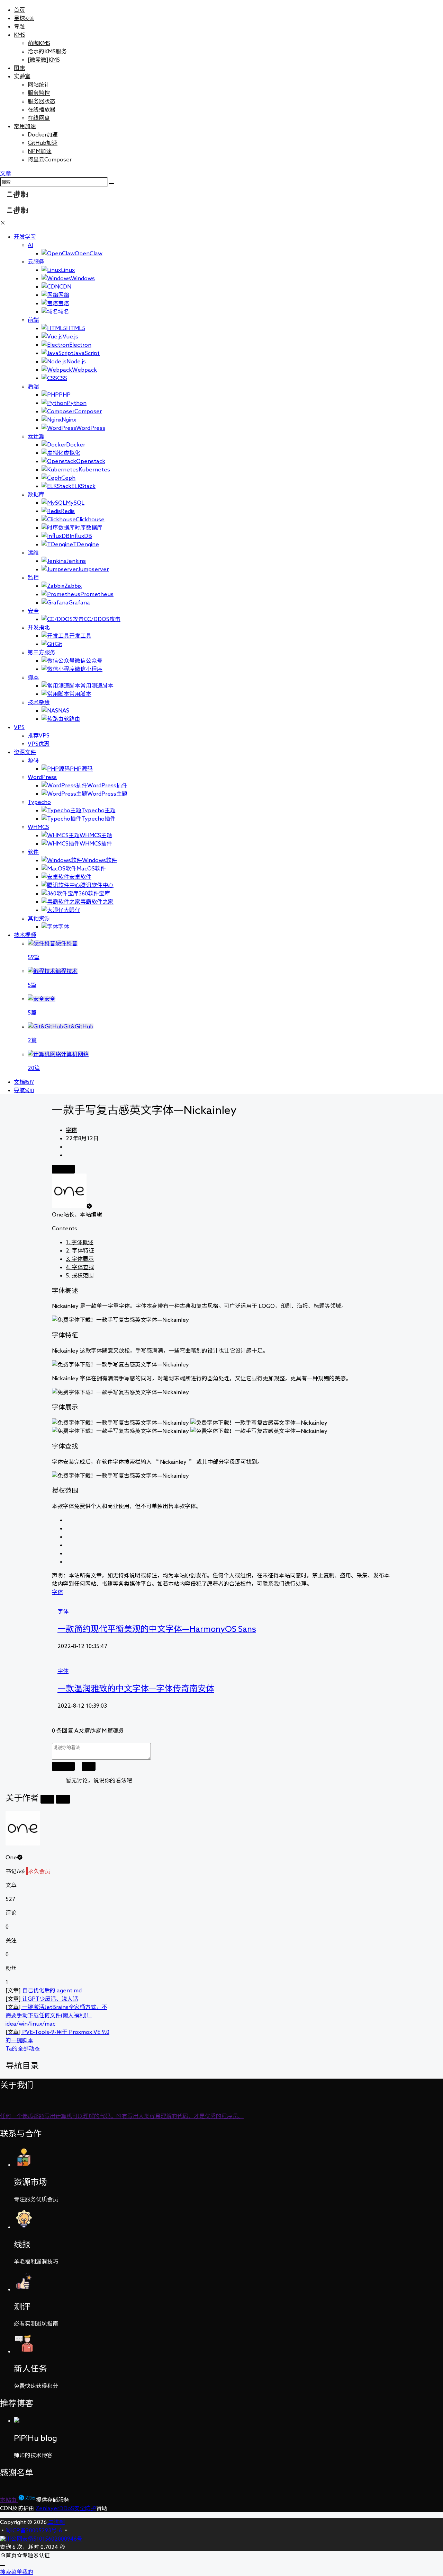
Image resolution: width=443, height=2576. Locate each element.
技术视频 (25, 935)
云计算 (36, 436)
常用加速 (25, 126)
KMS (20, 35)
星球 (24, 18)
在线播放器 (42, 109)
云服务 (36, 262)
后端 (33, 386)
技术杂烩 (39, 702)
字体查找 (80, 1267)
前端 (33, 320)
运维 (33, 552)
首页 (19, 10)
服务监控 (39, 93)
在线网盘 (39, 118)
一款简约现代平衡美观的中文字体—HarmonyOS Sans (157, 1629)
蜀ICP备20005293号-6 (34, 2530)
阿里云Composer (50, 159)
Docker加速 (43, 134)
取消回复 (63, 1766)
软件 (33, 852)
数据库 (36, 494)
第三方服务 (42, 652)
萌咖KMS (39, 43)
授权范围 (80, 1275)
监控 (33, 577)
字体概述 (80, 1242)
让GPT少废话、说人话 (42, 1999)
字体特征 (80, 1250)
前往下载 (63, 1169)
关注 (47, 1799)
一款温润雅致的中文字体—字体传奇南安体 (136, 1688)
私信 (63, 1799)
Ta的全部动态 (23, 2048)
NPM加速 (40, 151)
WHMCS (38, 827)
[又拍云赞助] (27, 2500)
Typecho (39, 802)
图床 (19, 68)
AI (30, 245)
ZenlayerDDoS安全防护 (66, 2508)
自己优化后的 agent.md (44, 1990)
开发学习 (25, 237)
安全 (33, 611)
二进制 (56, 2522)
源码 (33, 760)
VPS (19, 727)
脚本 (33, 677)
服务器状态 (42, 101)
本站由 (9, 2500)
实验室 (22, 76)
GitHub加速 (43, 143)
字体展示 (80, 1259)
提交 (89, 1766)
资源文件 (25, 752)
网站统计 (39, 85)
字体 (71, 1130)
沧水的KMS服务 (47, 51)
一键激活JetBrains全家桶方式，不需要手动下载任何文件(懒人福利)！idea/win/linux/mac (56, 2015)
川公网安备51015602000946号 (44, 2539)
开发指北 (39, 627)
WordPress (42, 777)
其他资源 (39, 918)
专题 (19, 26)
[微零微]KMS (44, 60)
